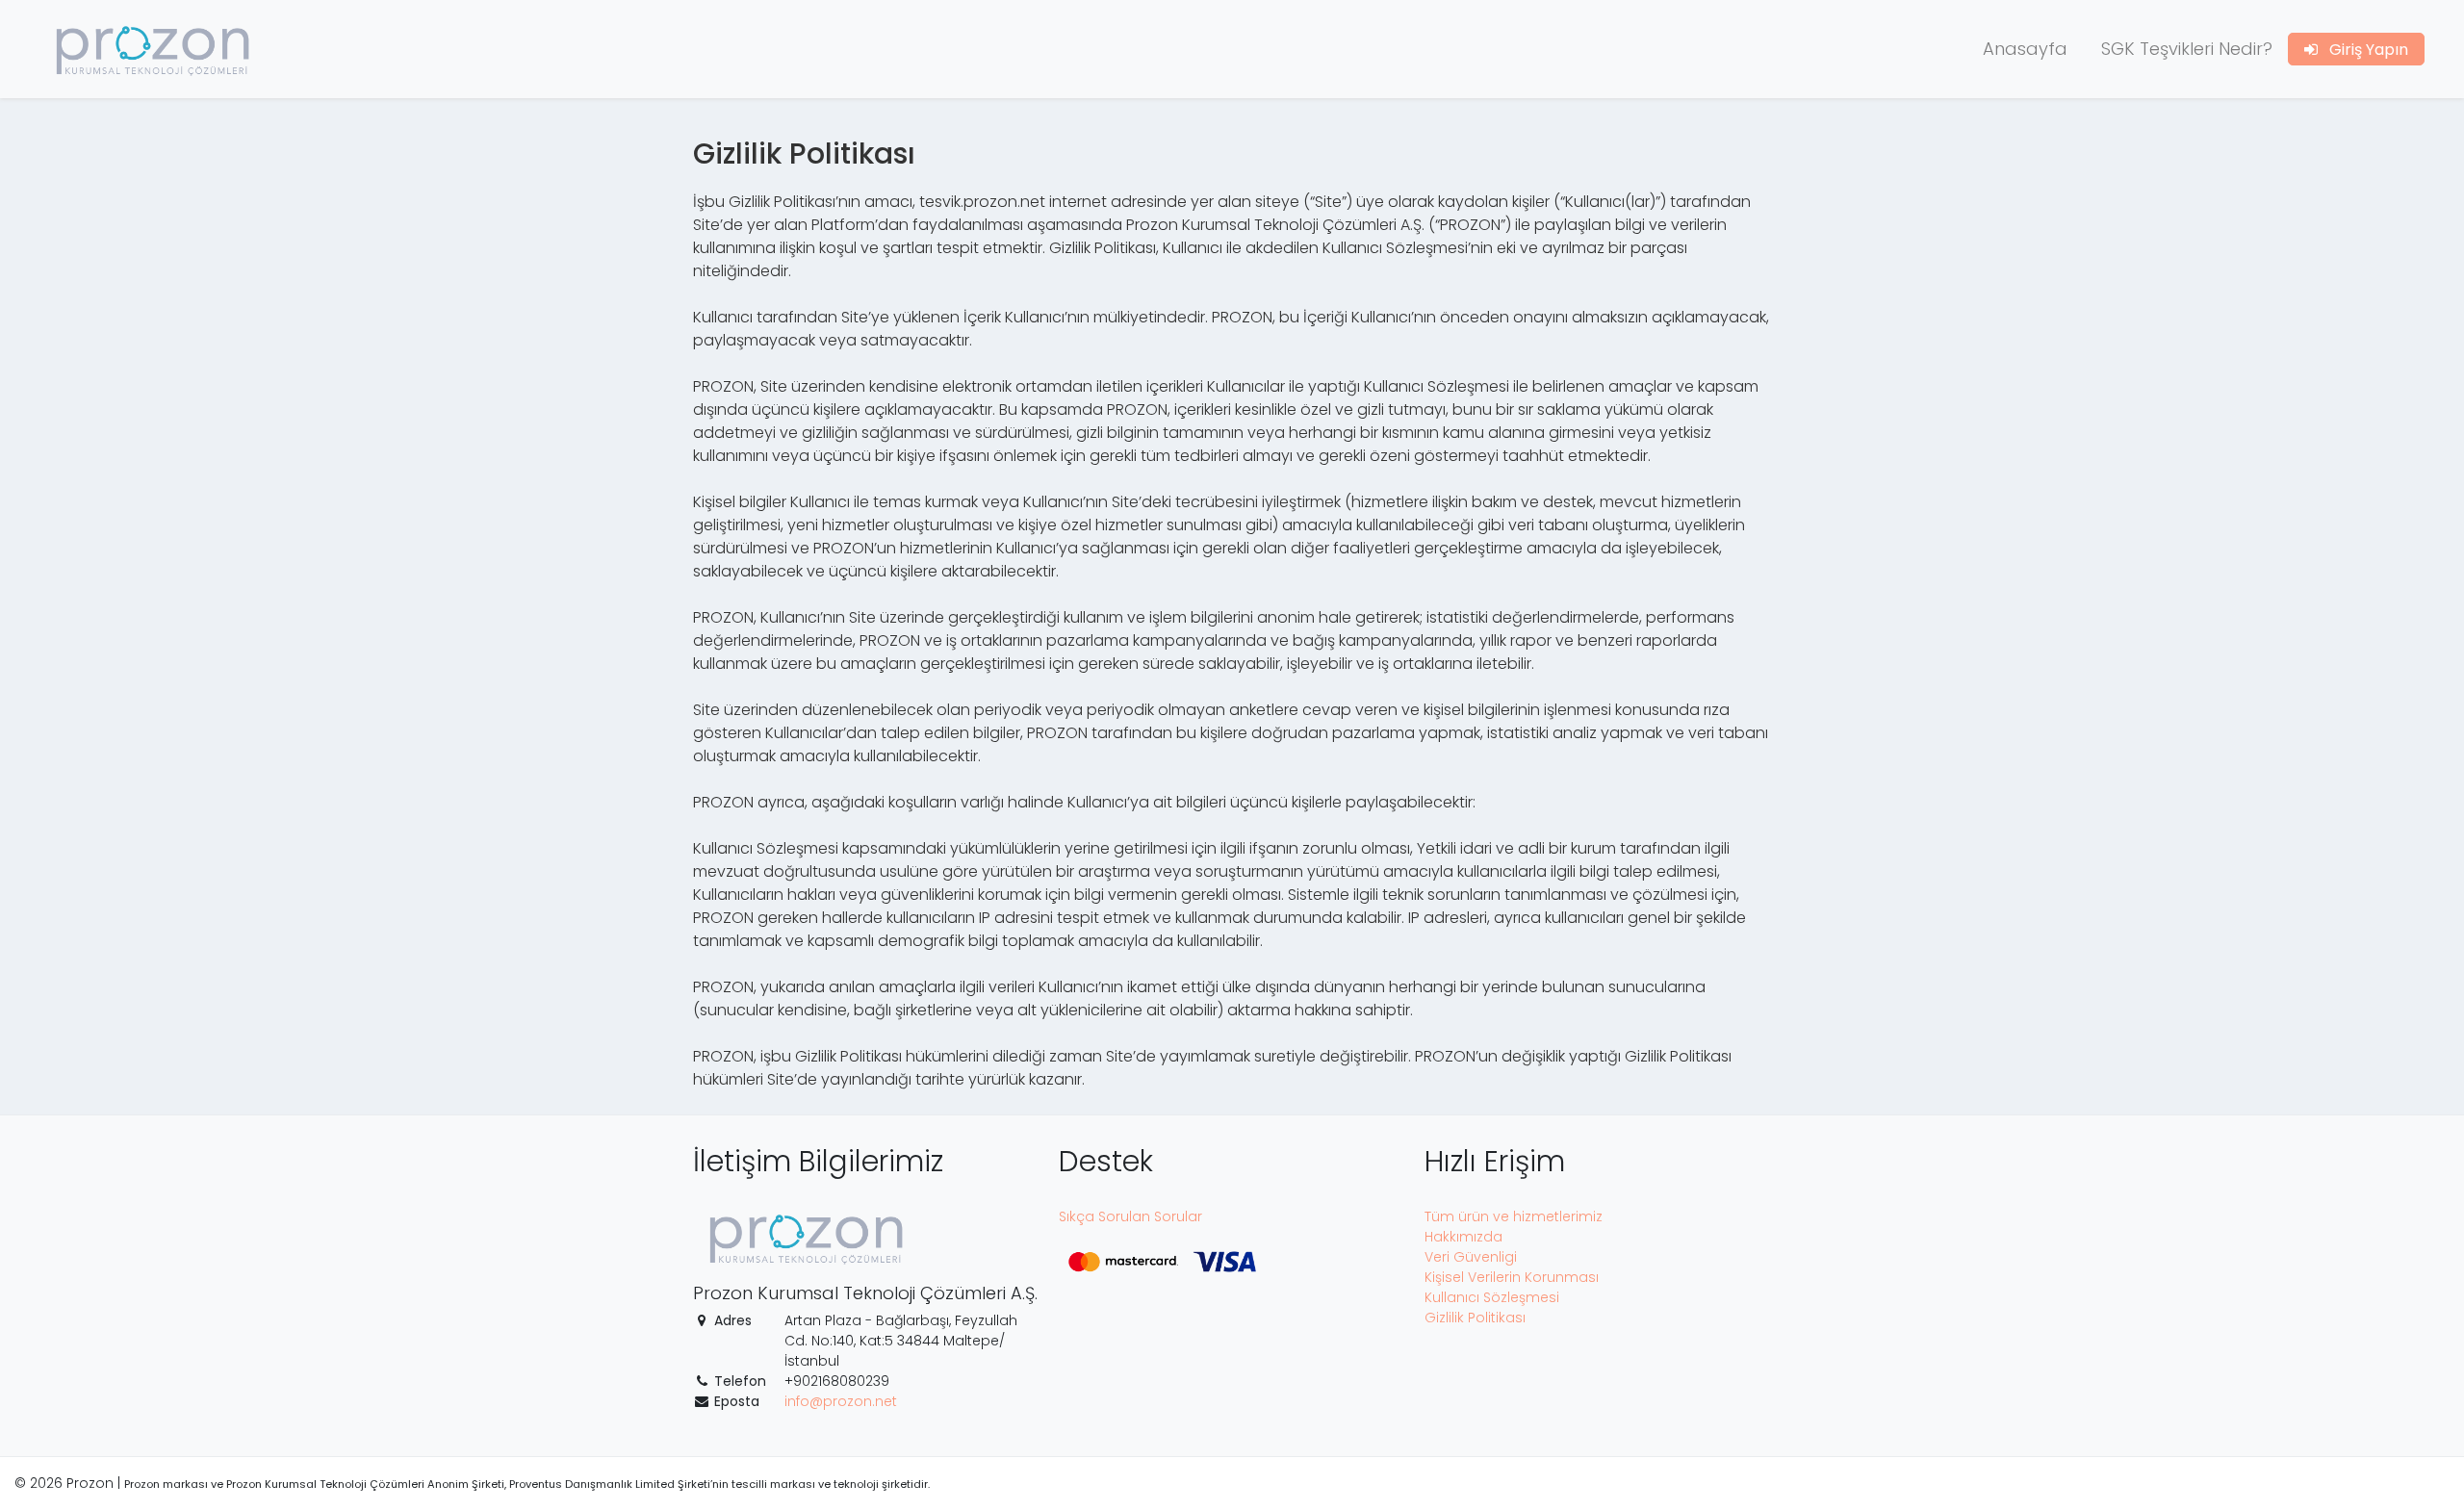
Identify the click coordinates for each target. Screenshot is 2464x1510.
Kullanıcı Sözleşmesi (1492, 1297)
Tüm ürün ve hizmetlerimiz (1514, 1216)
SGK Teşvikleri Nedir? (2187, 49)
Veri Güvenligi (1471, 1257)
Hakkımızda (1463, 1237)
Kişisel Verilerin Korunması (1512, 1277)
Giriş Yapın (2363, 50)
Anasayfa (2025, 49)
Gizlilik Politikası (1475, 1318)
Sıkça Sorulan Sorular (1130, 1216)
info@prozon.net (841, 1401)
